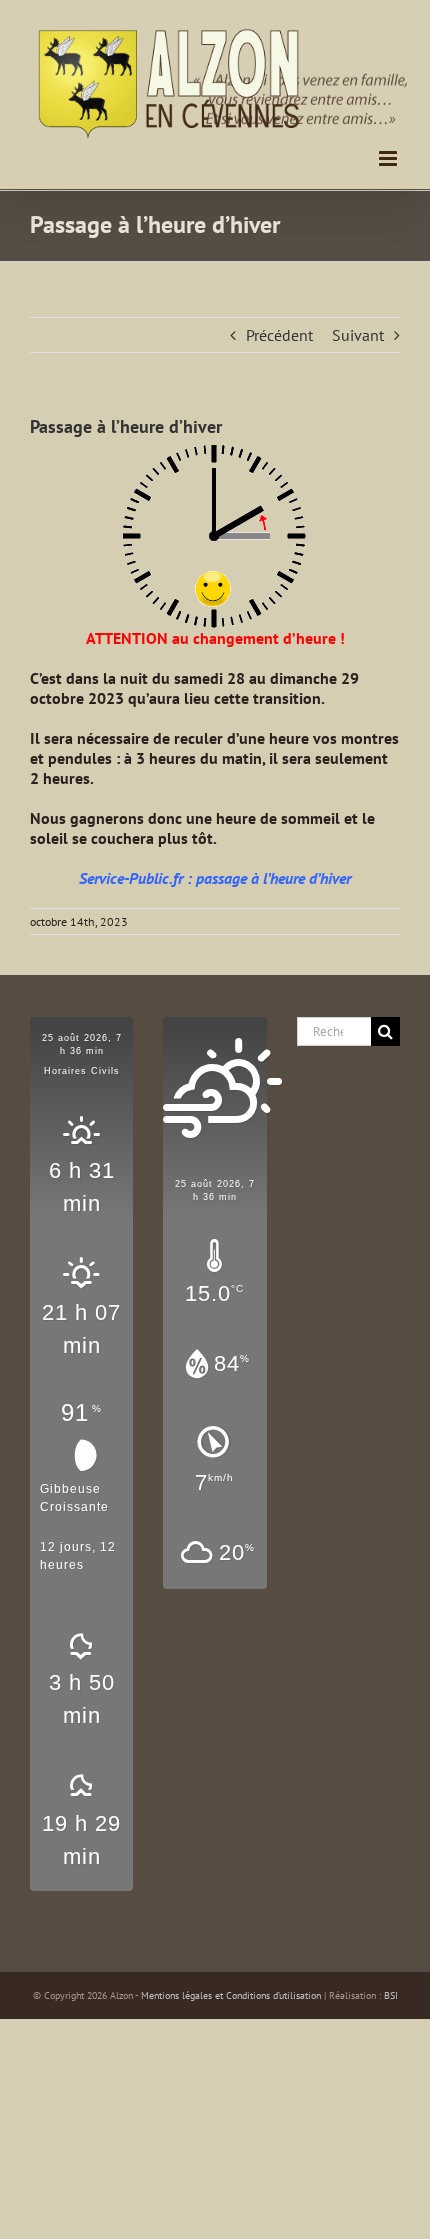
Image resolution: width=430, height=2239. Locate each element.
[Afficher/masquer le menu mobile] (389, 158)
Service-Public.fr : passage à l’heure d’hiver (215, 878)
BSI (391, 1995)
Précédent (279, 335)
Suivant (358, 335)
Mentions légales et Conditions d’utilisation (231, 1995)
